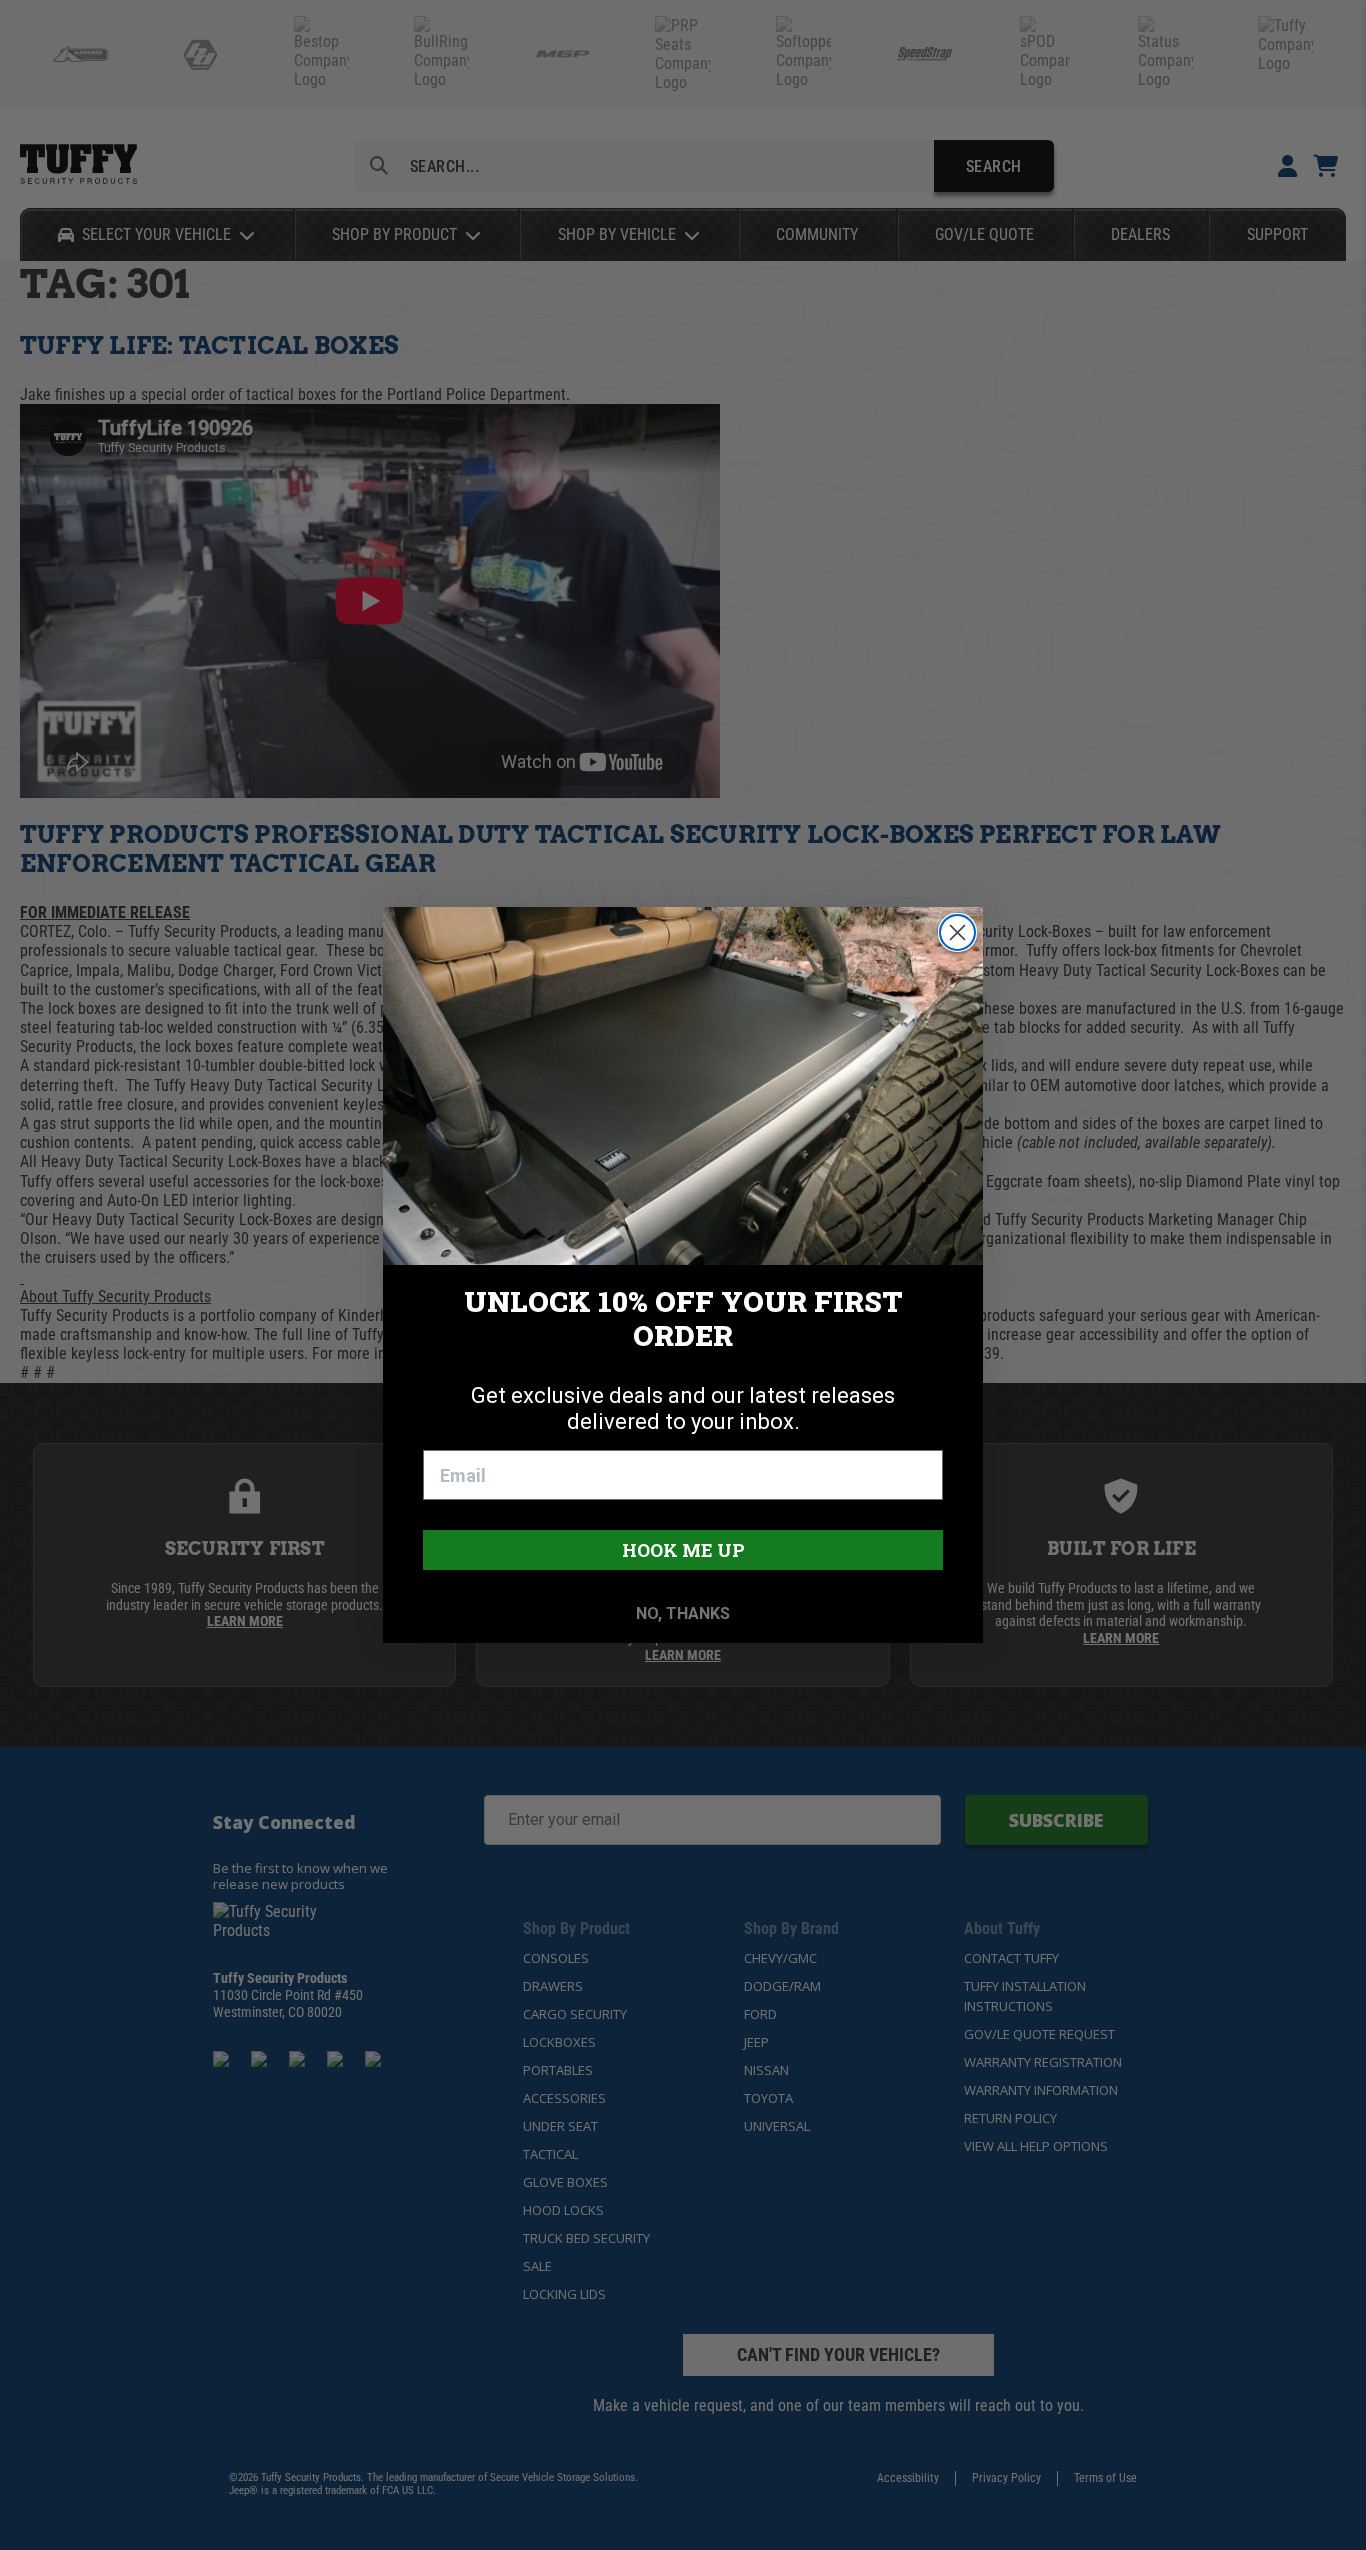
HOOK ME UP (683, 1550)
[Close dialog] (957, 932)
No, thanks (683, 1613)
